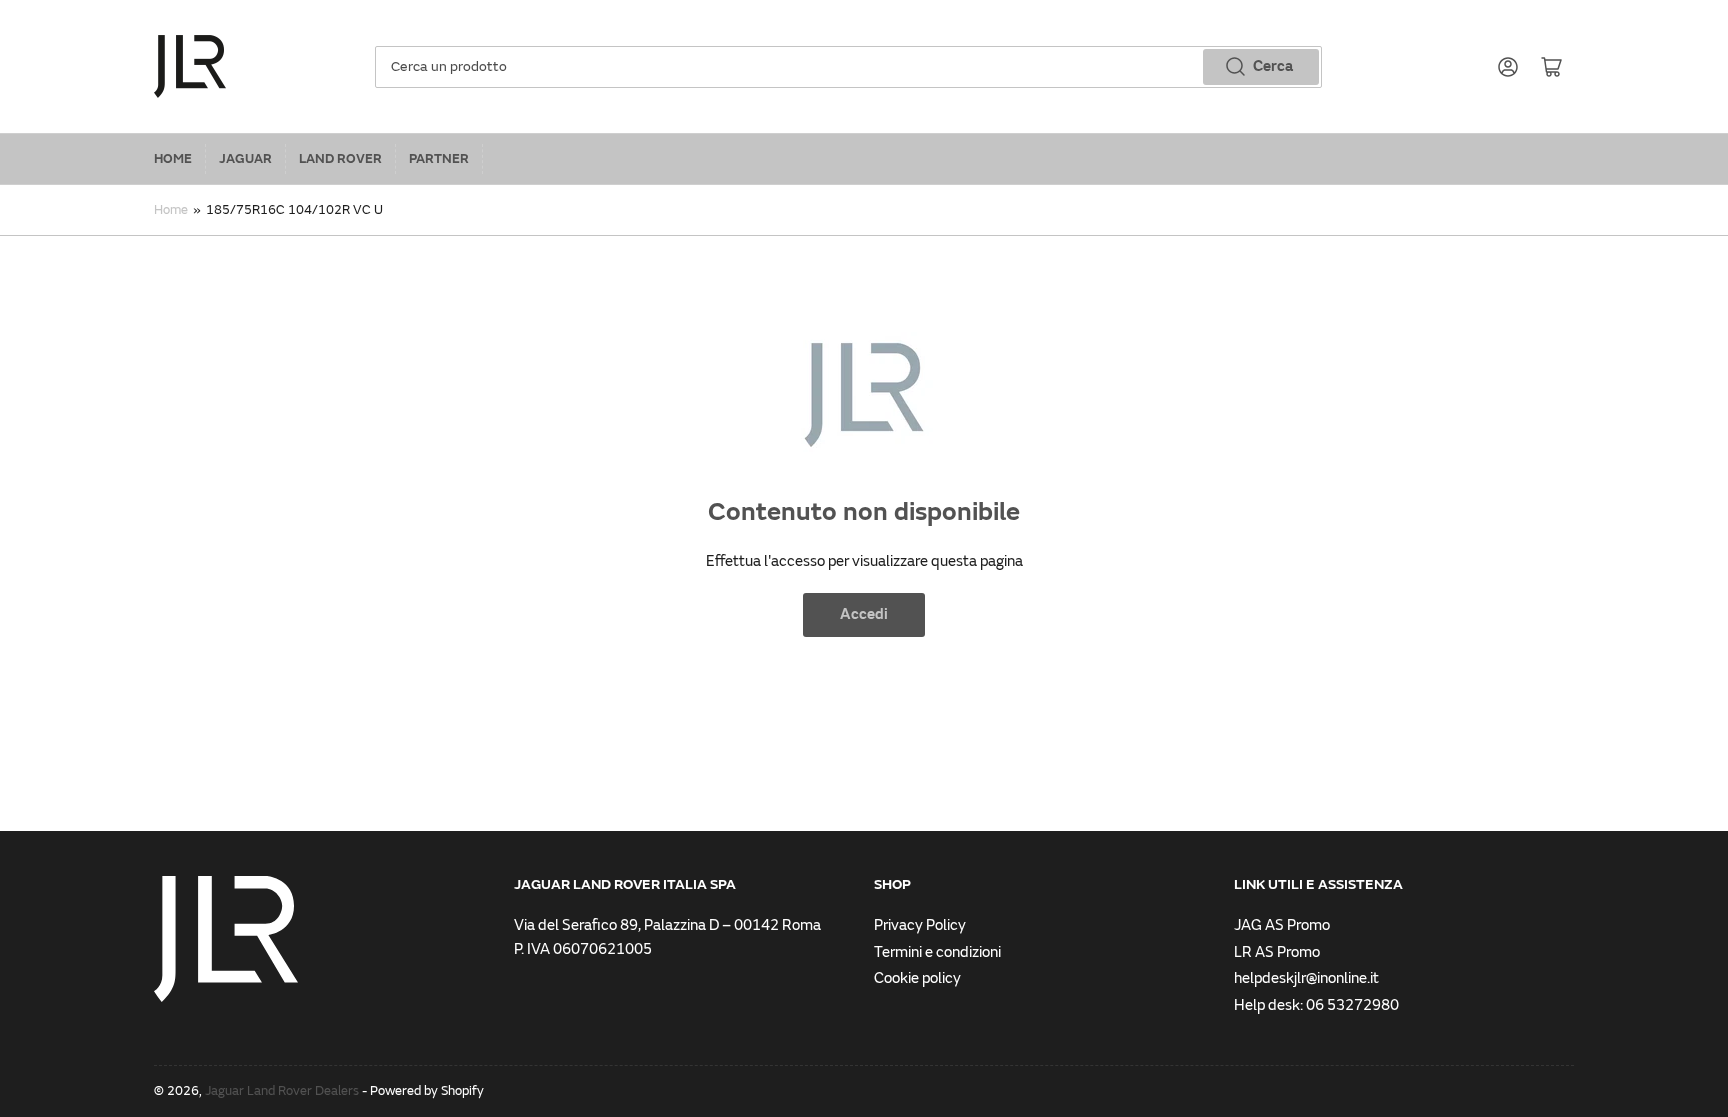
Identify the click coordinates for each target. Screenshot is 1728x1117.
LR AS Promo (1277, 952)
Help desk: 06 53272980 (1316, 1005)
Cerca (1273, 66)
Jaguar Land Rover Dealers (282, 1091)
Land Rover (340, 159)
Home (173, 159)
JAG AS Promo (1282, 925)
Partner (439, 159)
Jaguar (245, 159)
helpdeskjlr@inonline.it (1306, 978)
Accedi (864, 614)
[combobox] (848, 67)
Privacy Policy (920, 925)
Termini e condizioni (937, 952)
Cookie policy (917, 978)
